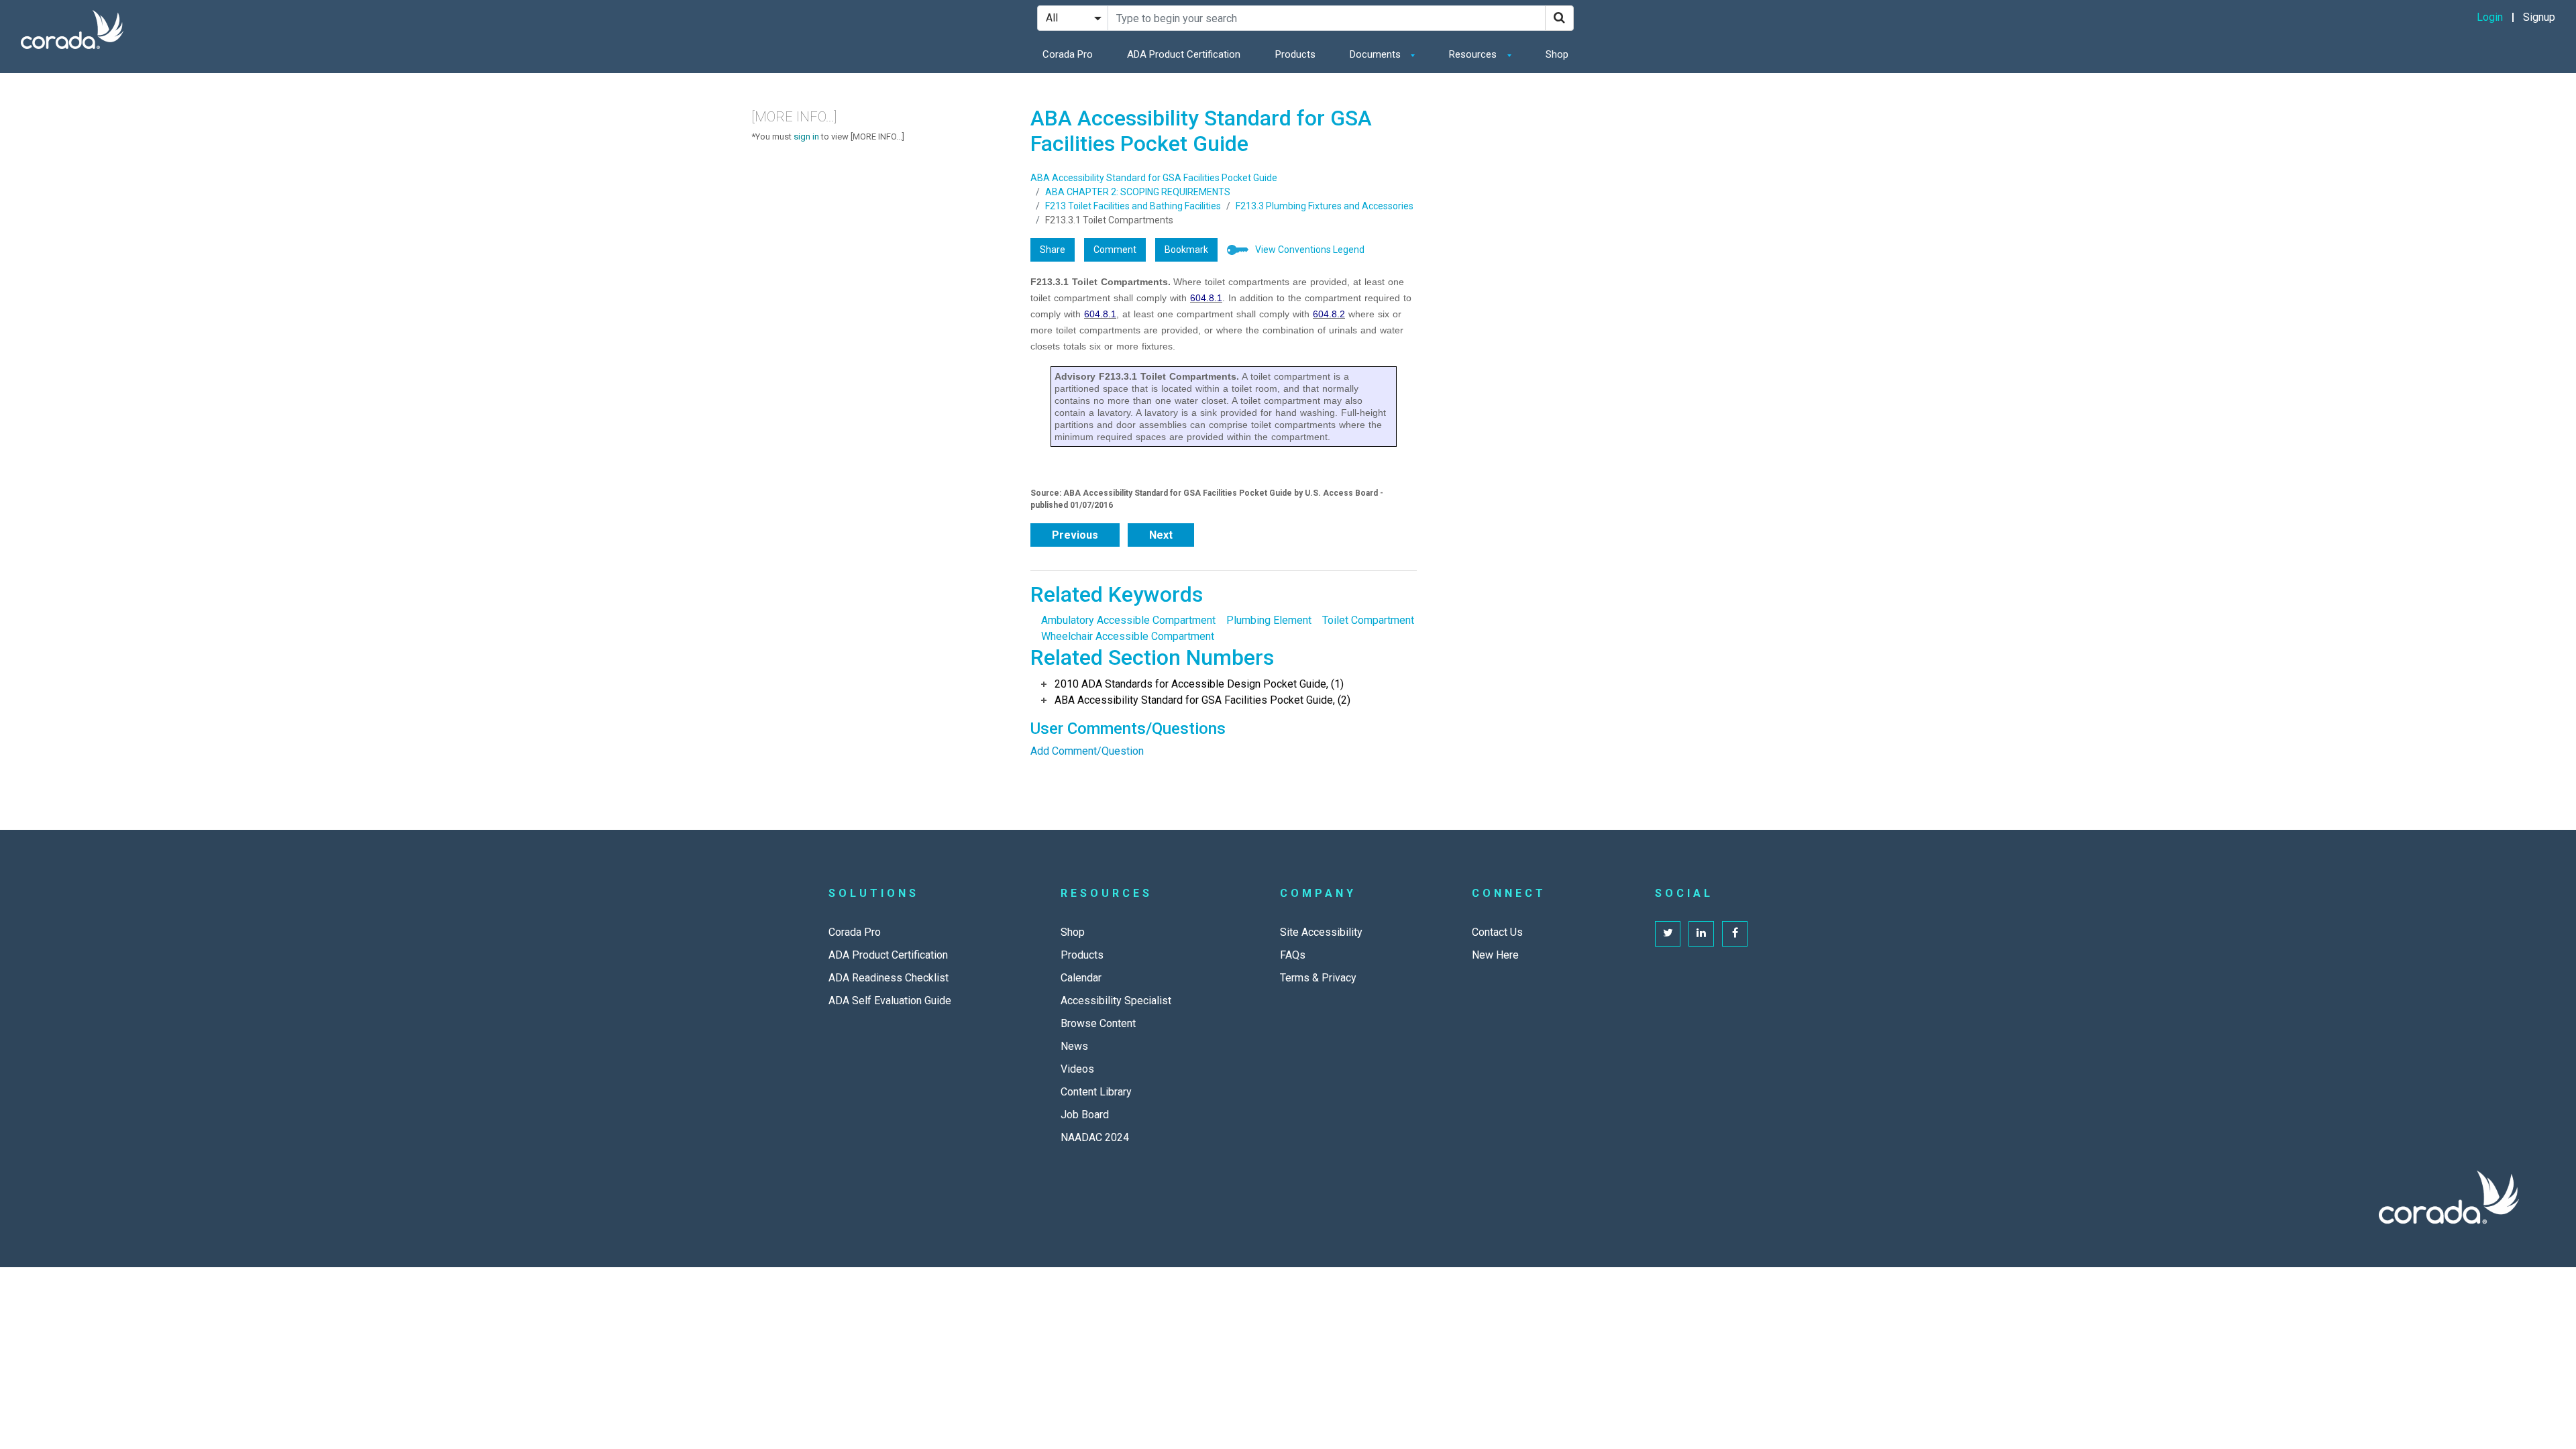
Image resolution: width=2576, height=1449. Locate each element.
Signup (2539, 17)
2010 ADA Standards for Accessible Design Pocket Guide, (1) (1199, 684)
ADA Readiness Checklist (889, 978)
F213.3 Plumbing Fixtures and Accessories (1325, 206)
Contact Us (1497, 932)
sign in (806, 137)
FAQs (1293, 955)
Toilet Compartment (1368, 620)
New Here (1495, 955)
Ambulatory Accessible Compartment (1128, 620)
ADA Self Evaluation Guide (890, 1001)
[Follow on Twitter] (1668, 934)
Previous (1075, 535)
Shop (1557, 54)
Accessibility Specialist (1116, 1001)
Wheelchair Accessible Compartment (1128, 636)
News (1074, 1046)
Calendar (1081, 978)
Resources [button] (1474, 54)
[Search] (1559, 18)
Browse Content (1098, 1023)
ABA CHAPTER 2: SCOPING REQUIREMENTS (1138, 192)
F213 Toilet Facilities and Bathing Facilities (1133, 206)
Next (1161, 535)
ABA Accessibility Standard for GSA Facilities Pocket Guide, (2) (1202, 700)
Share (1053, 250)
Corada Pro (1068, 54)
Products (1295, 54)
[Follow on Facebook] (1735, 934)
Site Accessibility (1321, 932)
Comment (1115, 250)
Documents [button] (1377, 54)
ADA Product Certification (1184, 54)
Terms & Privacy (1318, 978)
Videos (1077, 1069)
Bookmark (1186, 250)
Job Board (1085, 1115)
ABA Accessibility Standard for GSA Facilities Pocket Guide (1154, 178)
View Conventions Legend (1310, 250)
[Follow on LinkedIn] (1701, 934)
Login (2490, 17)
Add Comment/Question (1087, 751)
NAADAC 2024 (1095, 1137)
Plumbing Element (1269, 620)
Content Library (1096, 1092)
